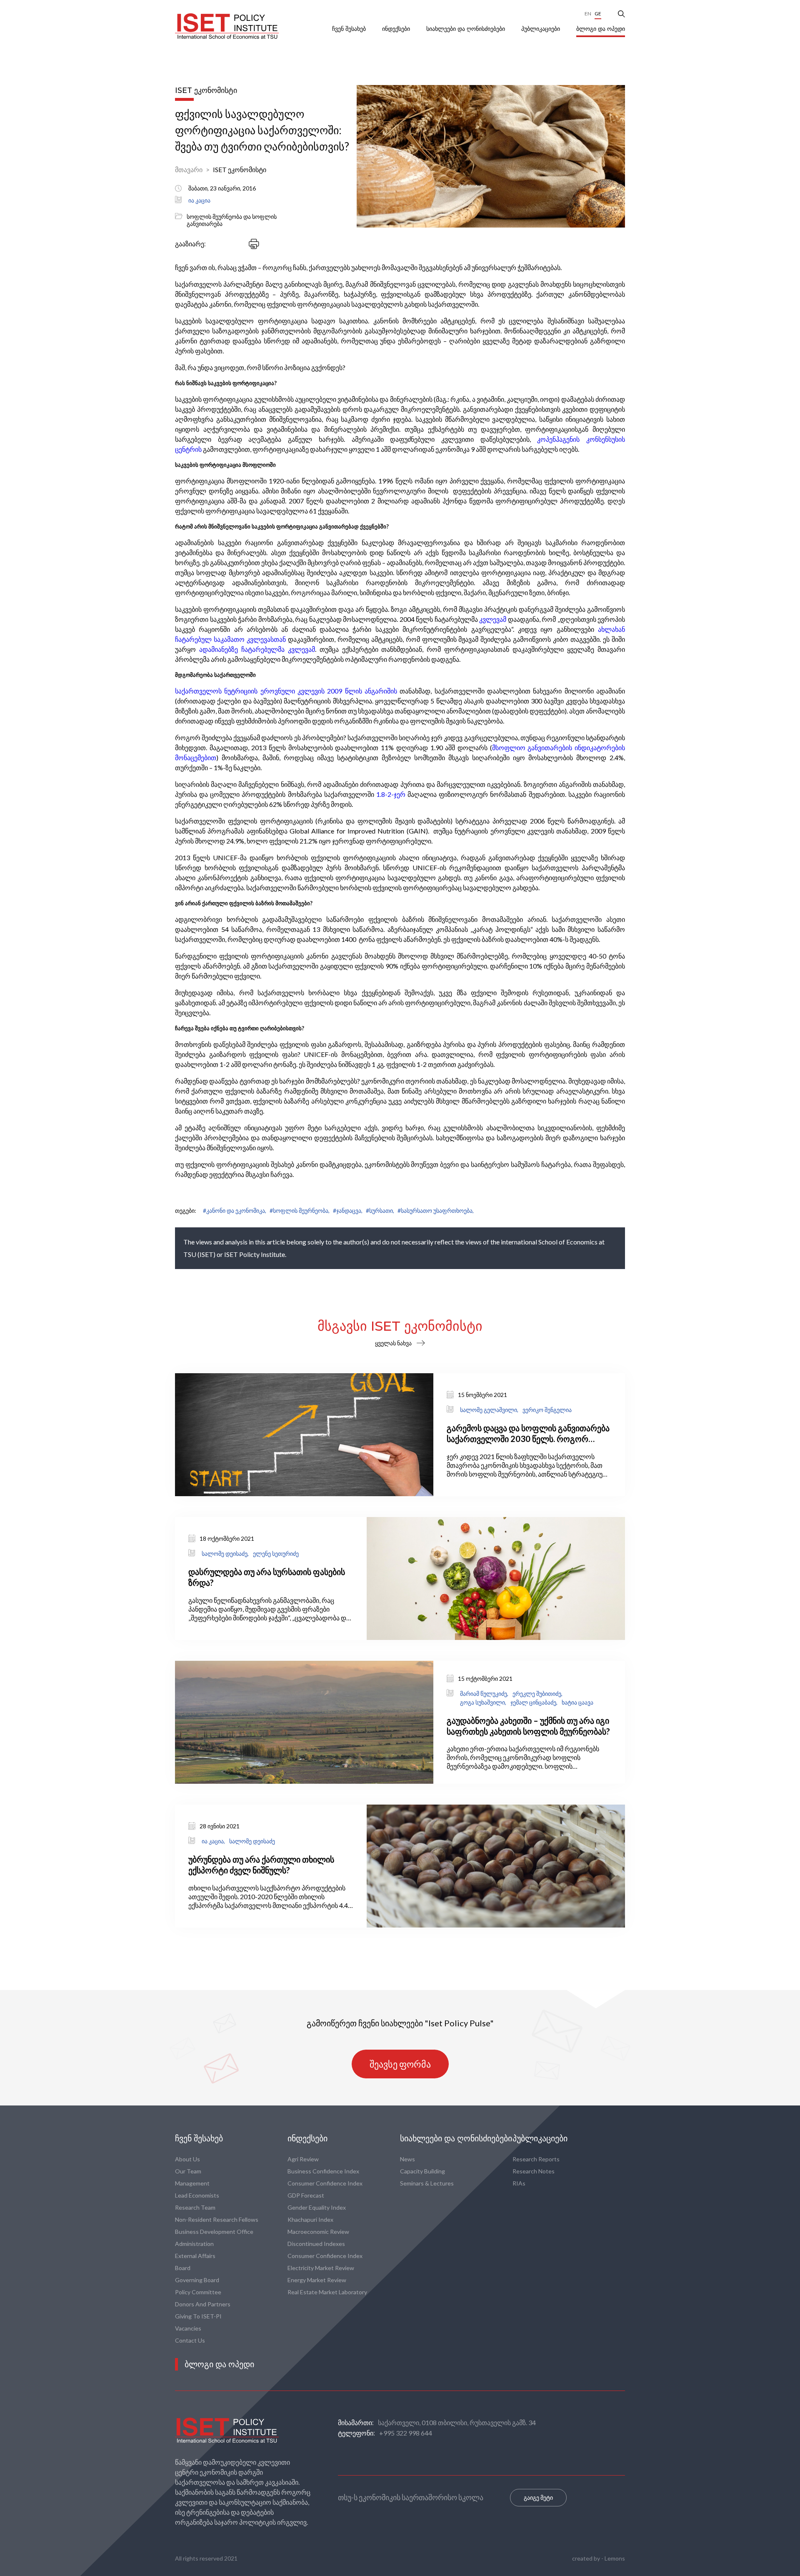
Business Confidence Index (323, 2171)
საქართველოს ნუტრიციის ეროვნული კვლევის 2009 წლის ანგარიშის (286, 691)
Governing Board (197, 2280)
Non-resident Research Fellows (217, 2219)
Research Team (195, 2207)
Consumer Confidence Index (325, 2183)
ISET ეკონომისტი (240, 169)
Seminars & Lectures (427, 2183)
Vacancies (188, 2328)
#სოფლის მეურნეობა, (300, 1210)
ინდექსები (397, 29)
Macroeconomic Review (318, 2232)
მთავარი (189, 169)
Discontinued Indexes (316, 2244)
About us (187, 2159)
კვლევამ (493, 619)
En (588, 14)
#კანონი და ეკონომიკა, (235, 1210)
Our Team (188, 2171)
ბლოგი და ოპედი (601, 29)
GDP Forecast (306, 2195)
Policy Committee (198, 2292)
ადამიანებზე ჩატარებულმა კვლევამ (257, 649)
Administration (194, 2244)
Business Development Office (214, 2232)
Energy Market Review (317, 2280)
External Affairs (195, 2256)
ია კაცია (199, 200)
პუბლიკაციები (541, 29)
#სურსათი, (380, 1210)
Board (183, 2268)
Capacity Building (422, 2171)
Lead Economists (197, 2195)
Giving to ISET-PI (198, 2316)
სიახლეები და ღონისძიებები (466, 29)
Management (192, 2183)
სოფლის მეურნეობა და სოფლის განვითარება (232, 220)
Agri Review (303, 2159)
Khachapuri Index (310, 2219)
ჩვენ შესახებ (350, 29)
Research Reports (536, 2159)
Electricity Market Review (321, 2268)
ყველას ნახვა (393, 1343)
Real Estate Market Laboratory (327, 2292)
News (407, 2159)
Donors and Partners (203, 2304)
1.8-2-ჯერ (391, 794)
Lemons (615, 2558)
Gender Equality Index (317, 2207)
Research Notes (534, 2171)
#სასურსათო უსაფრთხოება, (436, 1210)
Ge (598, 14)
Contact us (190, 2340)
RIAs (519, 2183)
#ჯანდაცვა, (348, 1210)
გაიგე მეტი (538, 2497)
